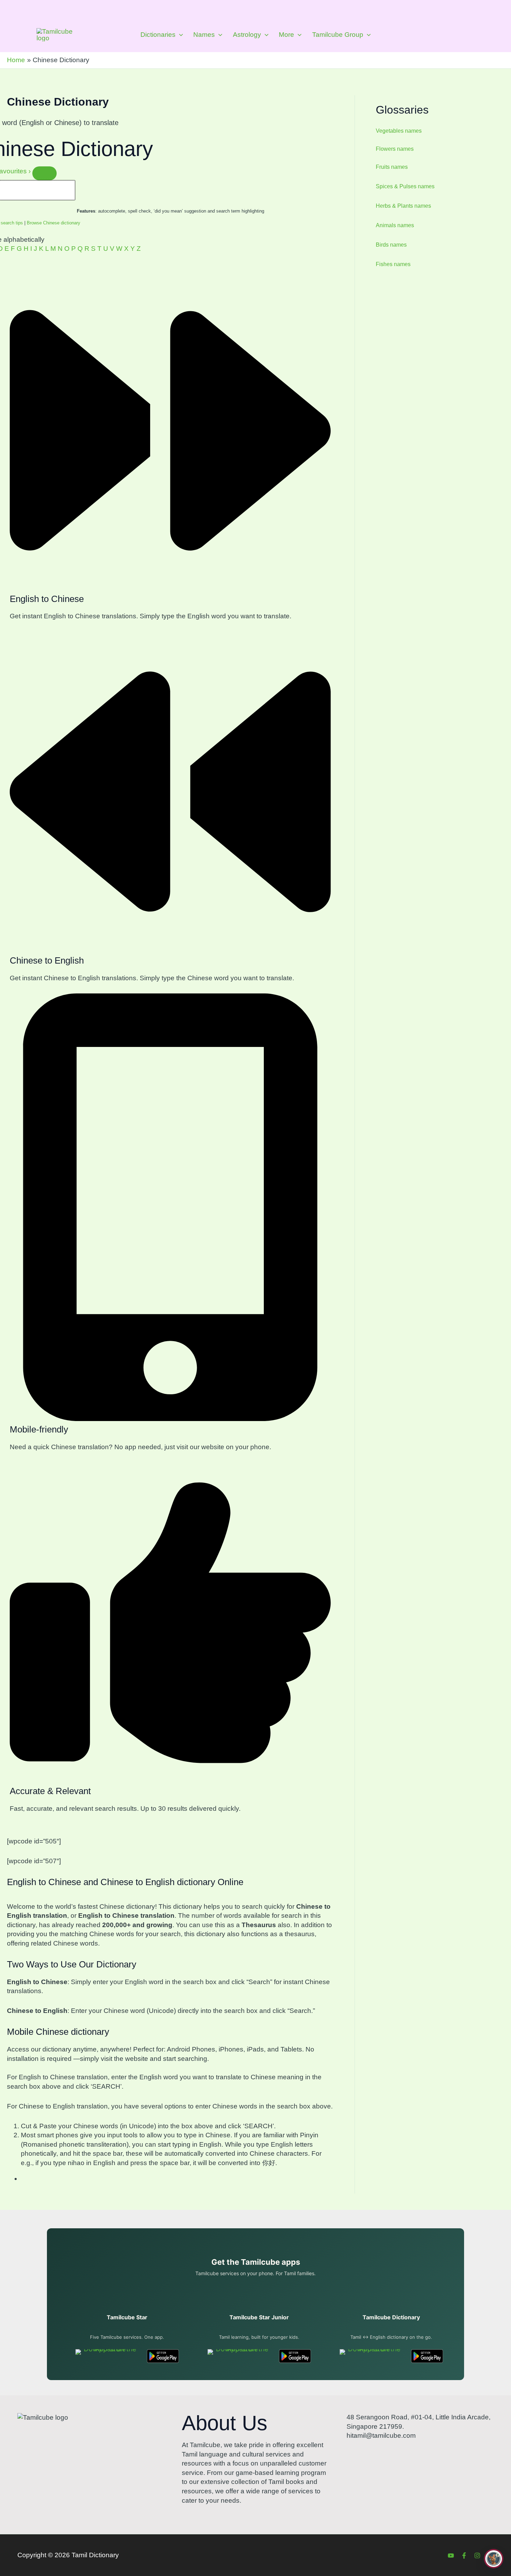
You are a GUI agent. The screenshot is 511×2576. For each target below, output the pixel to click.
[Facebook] (464, 2556)
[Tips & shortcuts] (44, 173)
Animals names (395, 225)
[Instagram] (477, 2556)
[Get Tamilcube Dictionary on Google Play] (427, 2356)
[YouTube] (451, 2556)
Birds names (391, 245)
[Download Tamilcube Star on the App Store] (107, 2356)
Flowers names (395, 149)
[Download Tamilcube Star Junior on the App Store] (239, 2356)
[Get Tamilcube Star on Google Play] (163, 2356)
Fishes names (393, 264)
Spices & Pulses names (405, 186)
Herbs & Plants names (403, 206)
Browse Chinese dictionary (54, 223)
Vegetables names (399, 131)
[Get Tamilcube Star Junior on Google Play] (295, 2356)
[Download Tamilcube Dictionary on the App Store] (371, 2356)
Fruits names (392, 167)
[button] (179, 35)
